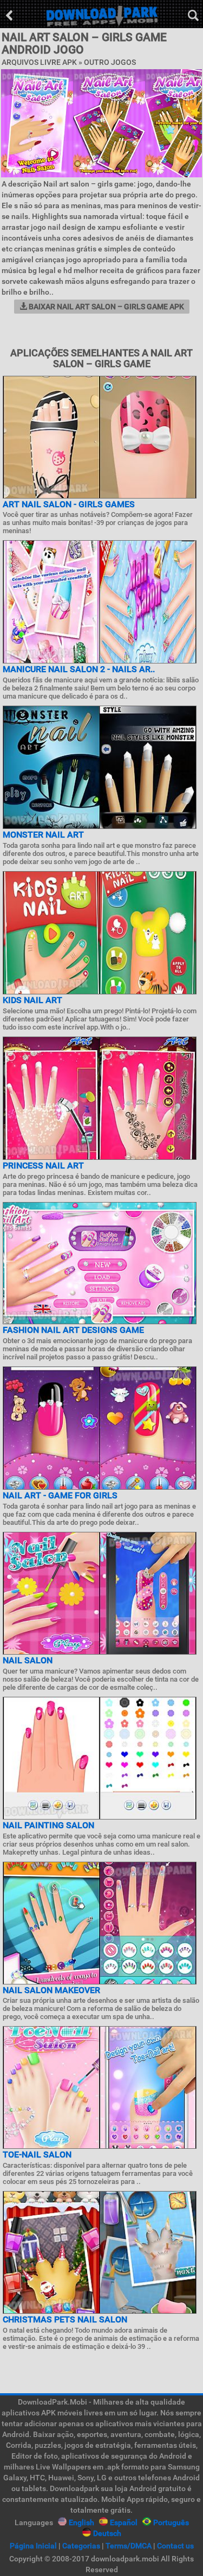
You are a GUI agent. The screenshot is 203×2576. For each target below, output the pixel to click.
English (81, 2522)
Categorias (81, 2546)
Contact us (175, 2546)
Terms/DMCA (129, 2546)
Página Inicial (33, 2546)
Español (124, 2522)
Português (171, 2522)
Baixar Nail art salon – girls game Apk (106, 307)
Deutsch (107, 2533)
